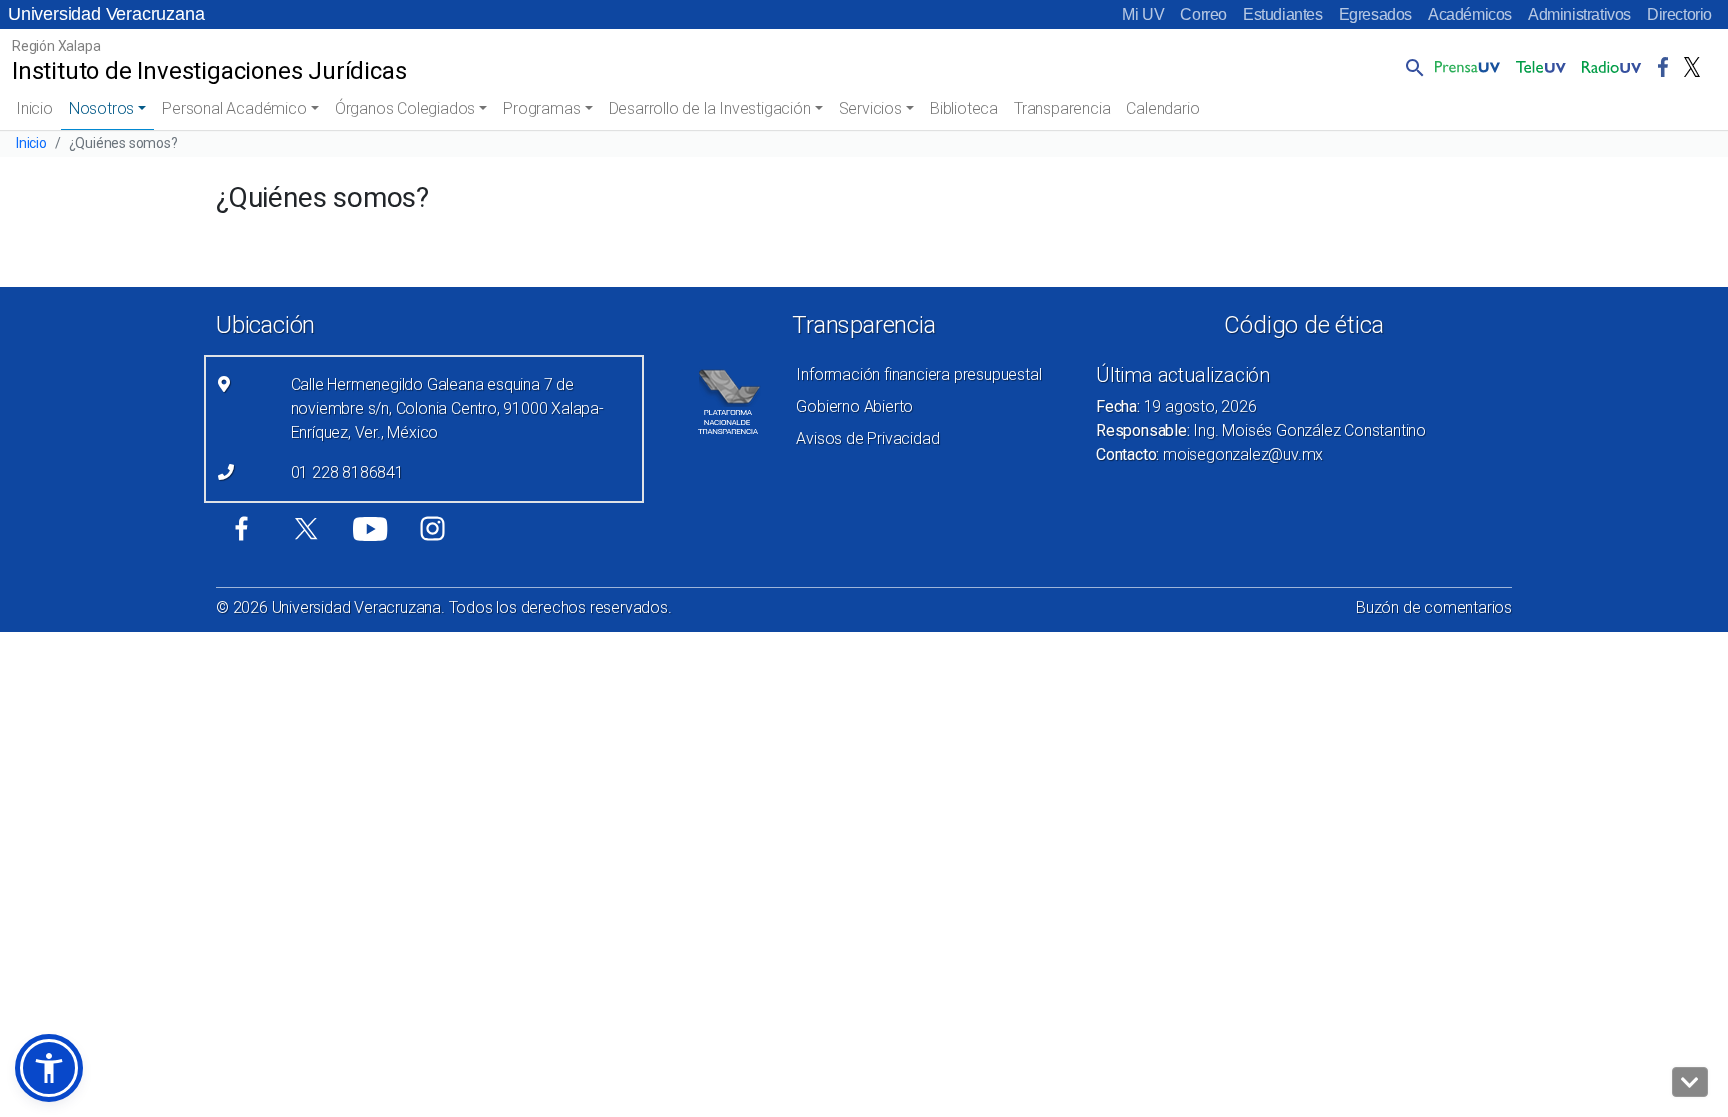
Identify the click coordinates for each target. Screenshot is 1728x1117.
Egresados (1375, 14)
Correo (1203, 14)
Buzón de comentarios (1434, 607)
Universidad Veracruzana (106, 14)
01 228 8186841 (347, 472)
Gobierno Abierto (854, 406)
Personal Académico (234, 108)
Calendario (1162, 108)
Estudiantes (1283, 14)
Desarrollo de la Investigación (710, 108)
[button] (1411, 67)
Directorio (1679, 14)
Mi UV (1143, 14)
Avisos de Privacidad (867, 438)
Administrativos (1579, 14)
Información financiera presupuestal (918, 374)
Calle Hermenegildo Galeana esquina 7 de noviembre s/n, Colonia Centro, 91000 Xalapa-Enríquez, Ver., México (447, 408)
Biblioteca (964, 108)
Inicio (34, 108)
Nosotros (101, 108)
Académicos (1470, 14)
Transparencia (1062, 108)
